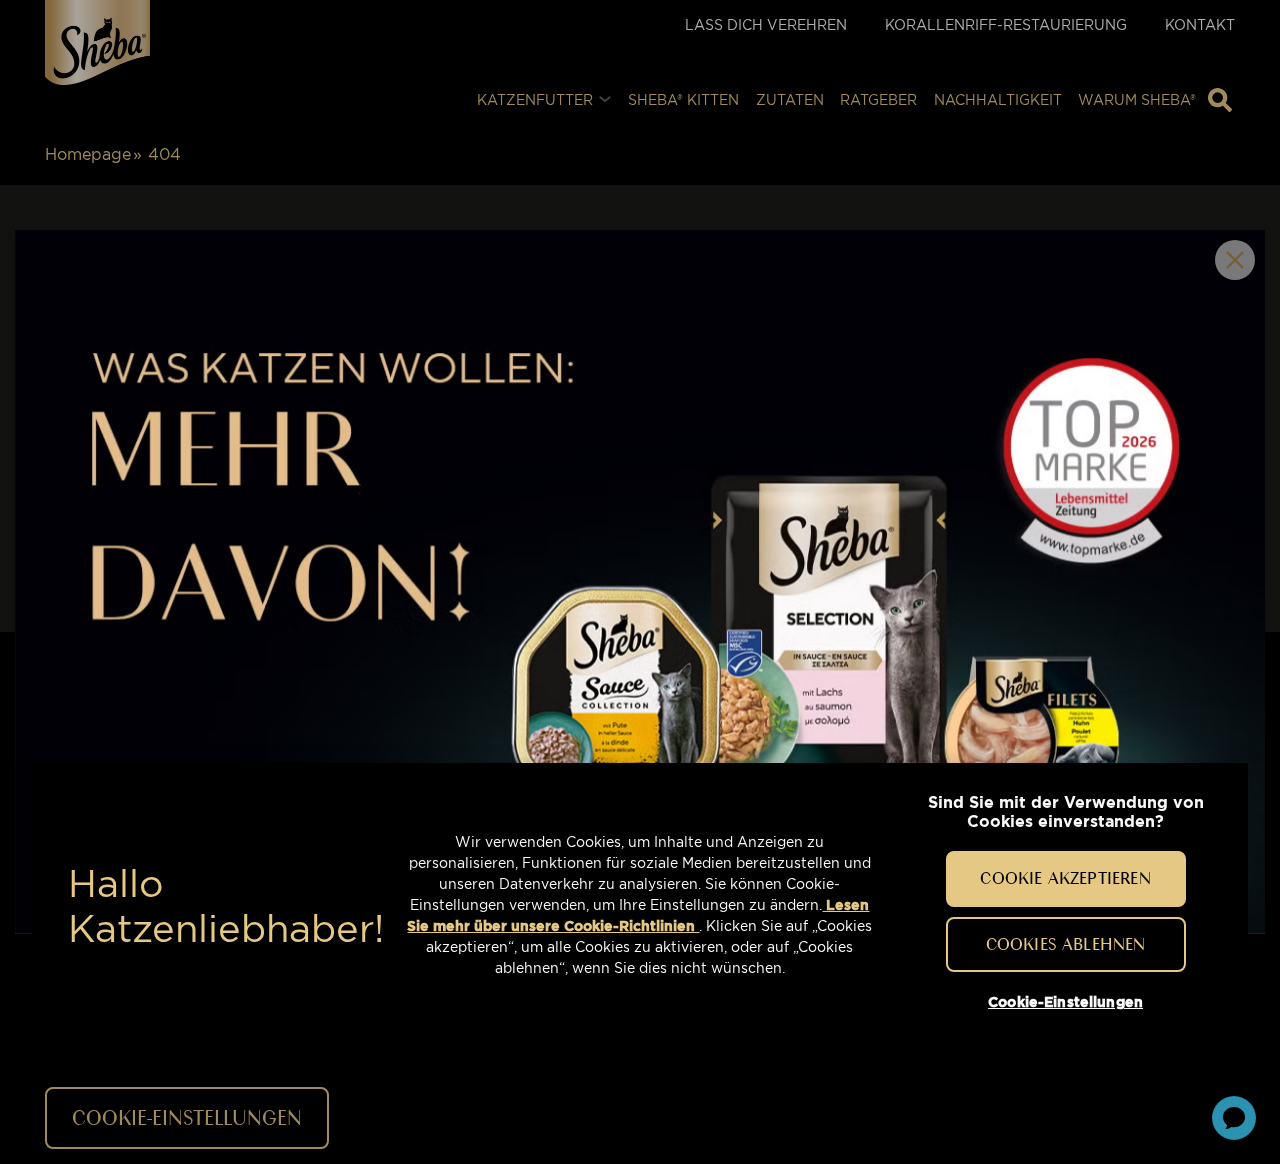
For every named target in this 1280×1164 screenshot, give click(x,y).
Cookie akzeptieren (1065, 878)
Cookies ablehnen (1066, 943)
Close (1235, 260)
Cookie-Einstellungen (1065, 1002)
